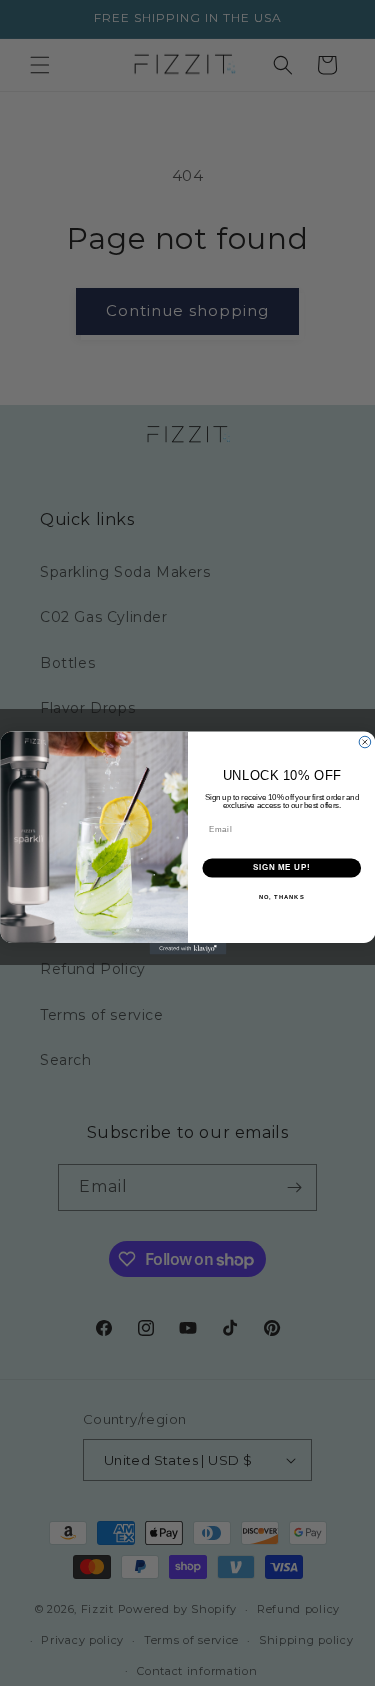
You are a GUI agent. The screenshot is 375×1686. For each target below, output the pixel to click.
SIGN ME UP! (281, 868)
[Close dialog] (365, 742)
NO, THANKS (281, 897)
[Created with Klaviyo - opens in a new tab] (187, 949)
